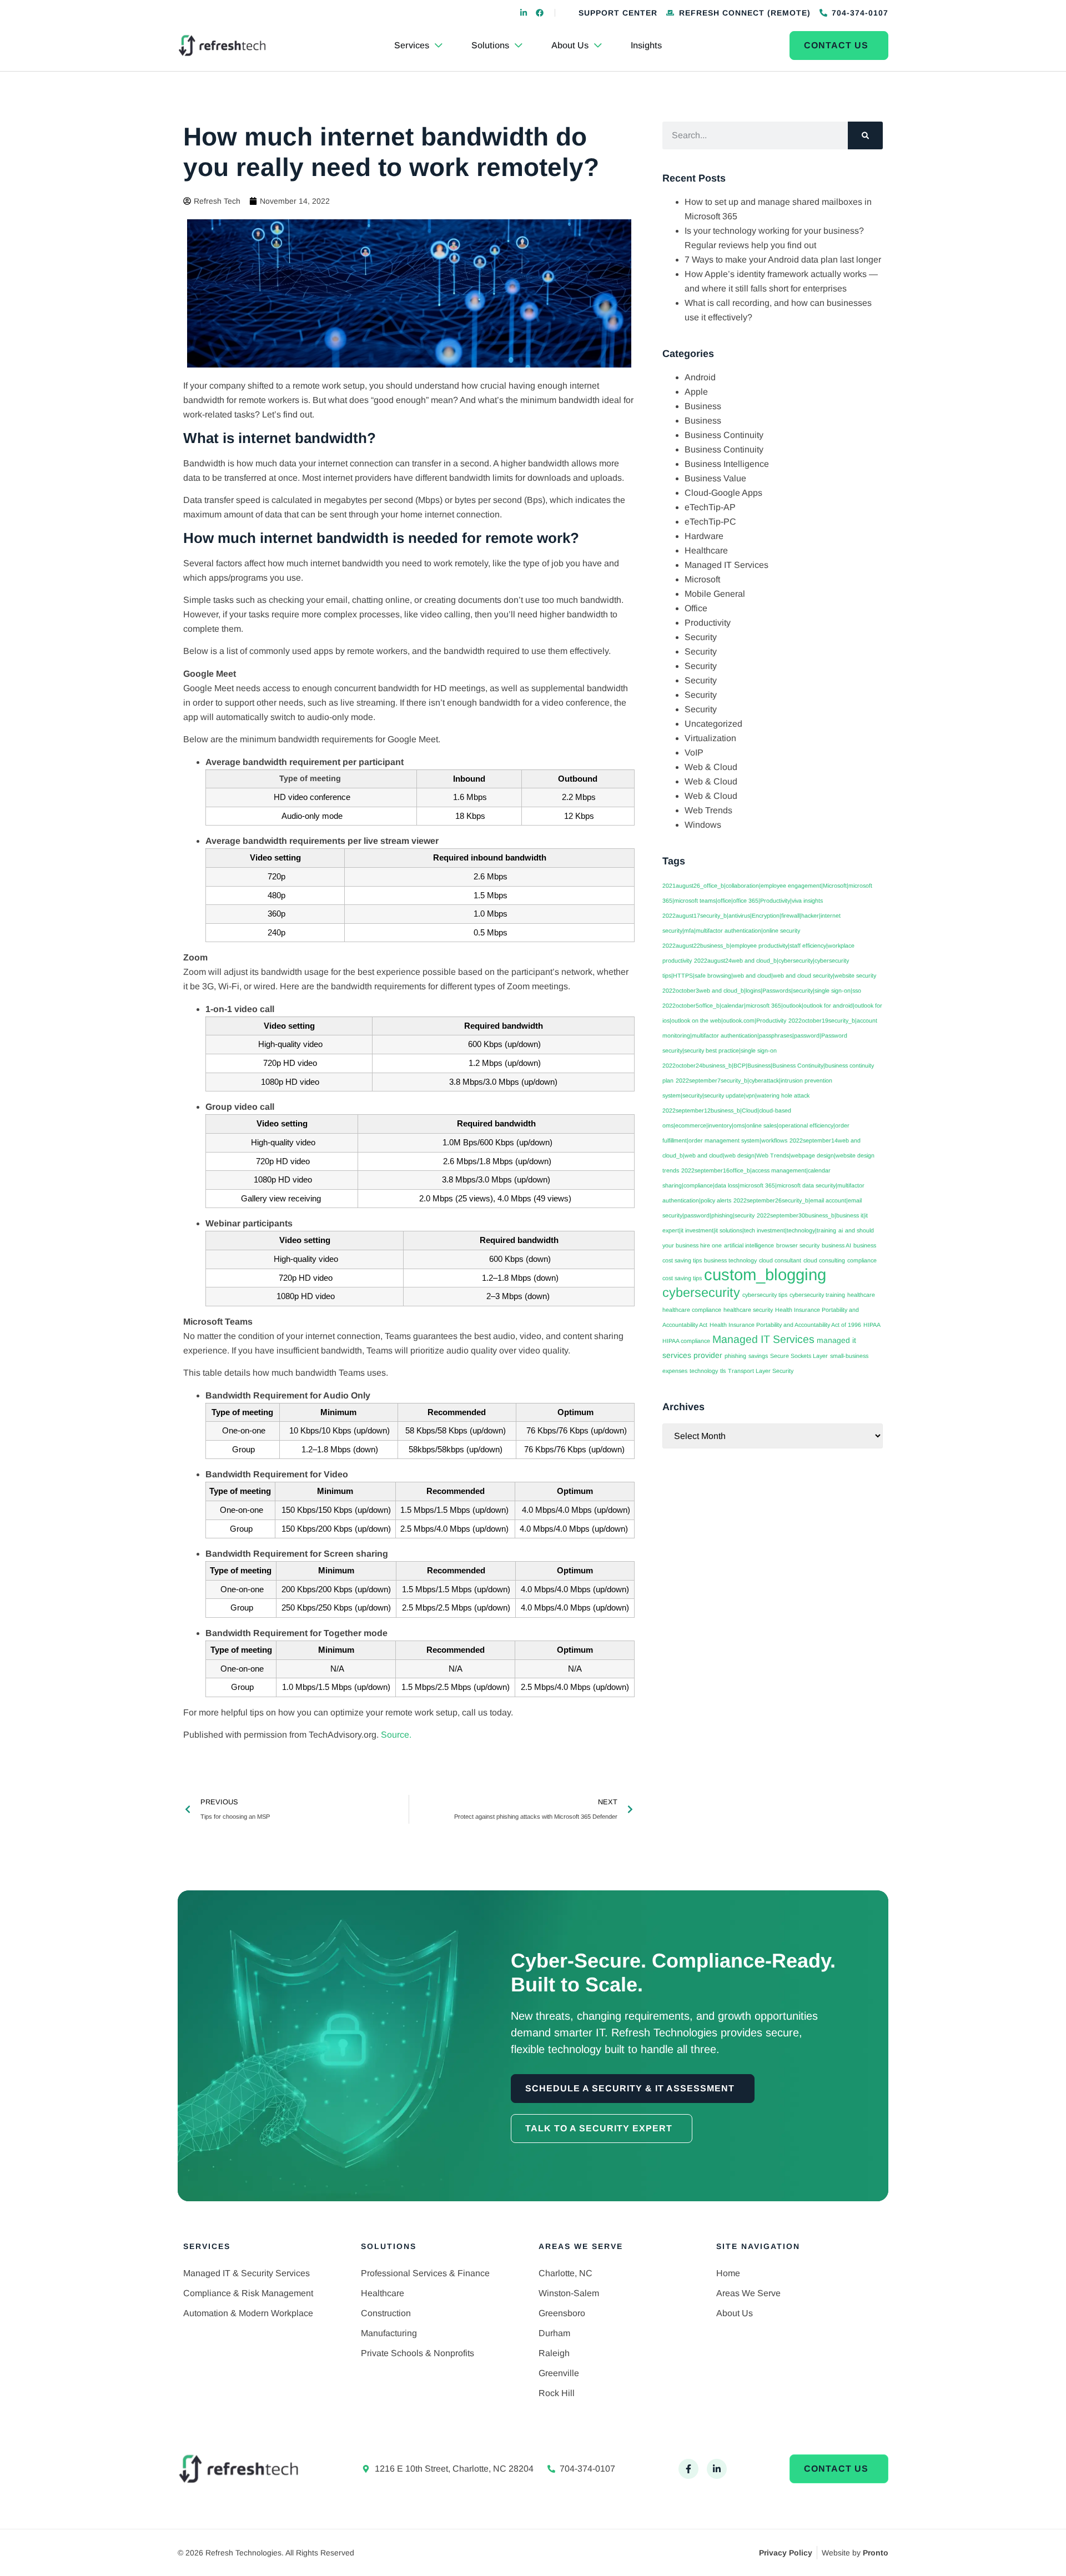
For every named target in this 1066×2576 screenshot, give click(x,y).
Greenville (559, 2373)
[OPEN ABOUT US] (598, 46)
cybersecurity (701, 1292)
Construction (386, 2313)
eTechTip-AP (710, 507)
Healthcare (706, 550)
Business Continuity (724, 435)
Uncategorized (713, 724)
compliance (862, 1260)
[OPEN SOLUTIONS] (519, 46)
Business (703, 406)
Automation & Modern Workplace (248, 2313)
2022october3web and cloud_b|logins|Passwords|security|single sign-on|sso (762, 990)
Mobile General (715, 594)
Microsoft (702, 579)
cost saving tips (682, 1278)
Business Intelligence (727, 464)
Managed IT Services (726, 565)
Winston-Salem (569, 2293)
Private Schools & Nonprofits (418, 2353)
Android (700, 377)
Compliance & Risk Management (248, 2293)
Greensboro (562, 2313)
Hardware (704, 536)
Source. (396, 1735)
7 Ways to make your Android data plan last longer (783, 260)
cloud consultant (780, 1260)
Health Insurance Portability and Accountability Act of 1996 (785, 1325)
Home (728, 2273)
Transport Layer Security (761, 1371)
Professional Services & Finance (425, 2273)
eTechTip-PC (710, 522)
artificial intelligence (749, 1245)
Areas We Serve (748, 2293)
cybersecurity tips (765, 1295)
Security (701, 637)
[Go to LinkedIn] (524, 13)
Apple (696, 392)
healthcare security (748, 1310)
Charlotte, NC (565, 2273)
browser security (798, 1245)
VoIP (694, 753)
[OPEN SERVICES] (439, 46)
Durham (554, 2333)
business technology (730, 1260)
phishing (735, 1356)
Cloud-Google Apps (723, 493)
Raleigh (554, 2353)
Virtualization (710, 738)
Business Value (715, 478)
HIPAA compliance (686, 1341)
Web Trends (708, 810)
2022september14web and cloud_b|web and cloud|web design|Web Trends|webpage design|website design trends (768, 1155)
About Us (735, 2313)
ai (841, 1230)
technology (704, 1371)
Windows (703, 825)
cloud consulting (824, 1260)
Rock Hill (557, 2393)
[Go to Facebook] (540, 13)
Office (696, 608)
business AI (836, 1245)
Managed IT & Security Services (247, 2273)
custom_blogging (765, 1274)
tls (723, 1371)
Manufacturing (389, 2333)
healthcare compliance (692, 1310)
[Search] (865, 135)
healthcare (861, 1295)
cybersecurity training (817, 1295)
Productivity (708, 623)
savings (758, 1356)
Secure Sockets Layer (799, 1356)
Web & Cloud (711, 767)
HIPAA (872, 1325)
